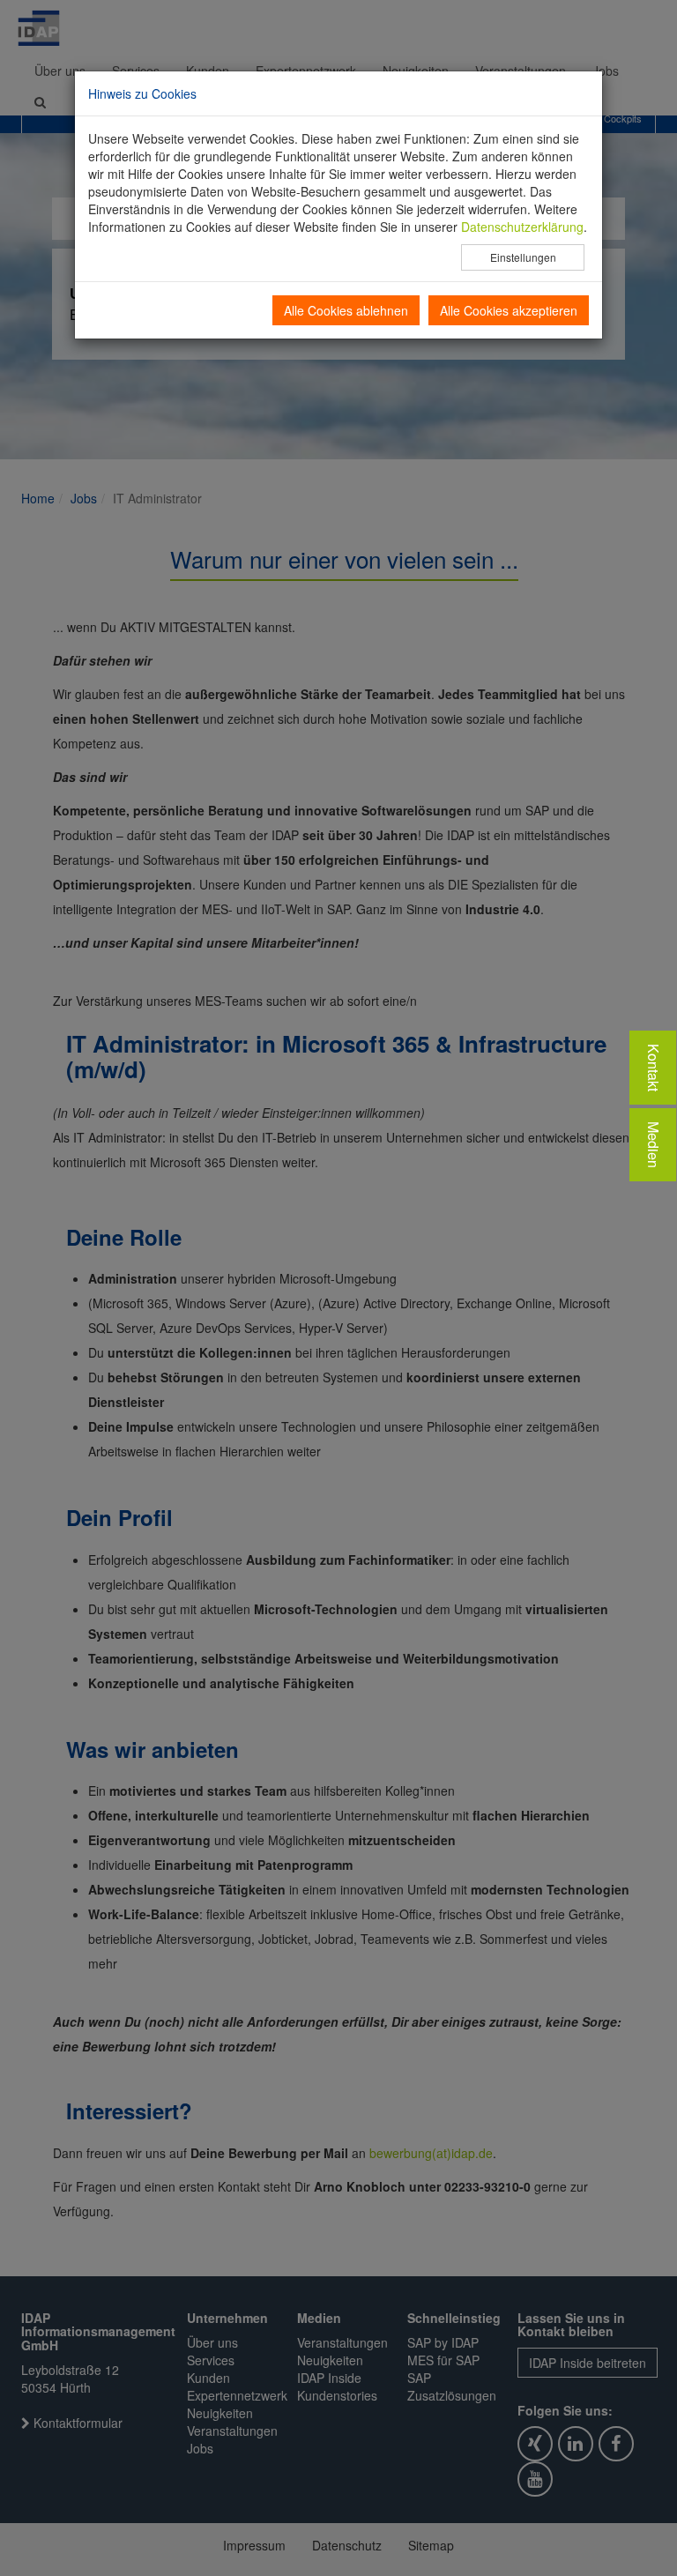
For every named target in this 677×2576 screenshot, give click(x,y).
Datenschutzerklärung (522, 227)
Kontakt (654, 1068)
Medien (654, 1145)
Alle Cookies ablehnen (346, 310)
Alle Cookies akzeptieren (509, 310)
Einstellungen (523, 257)
